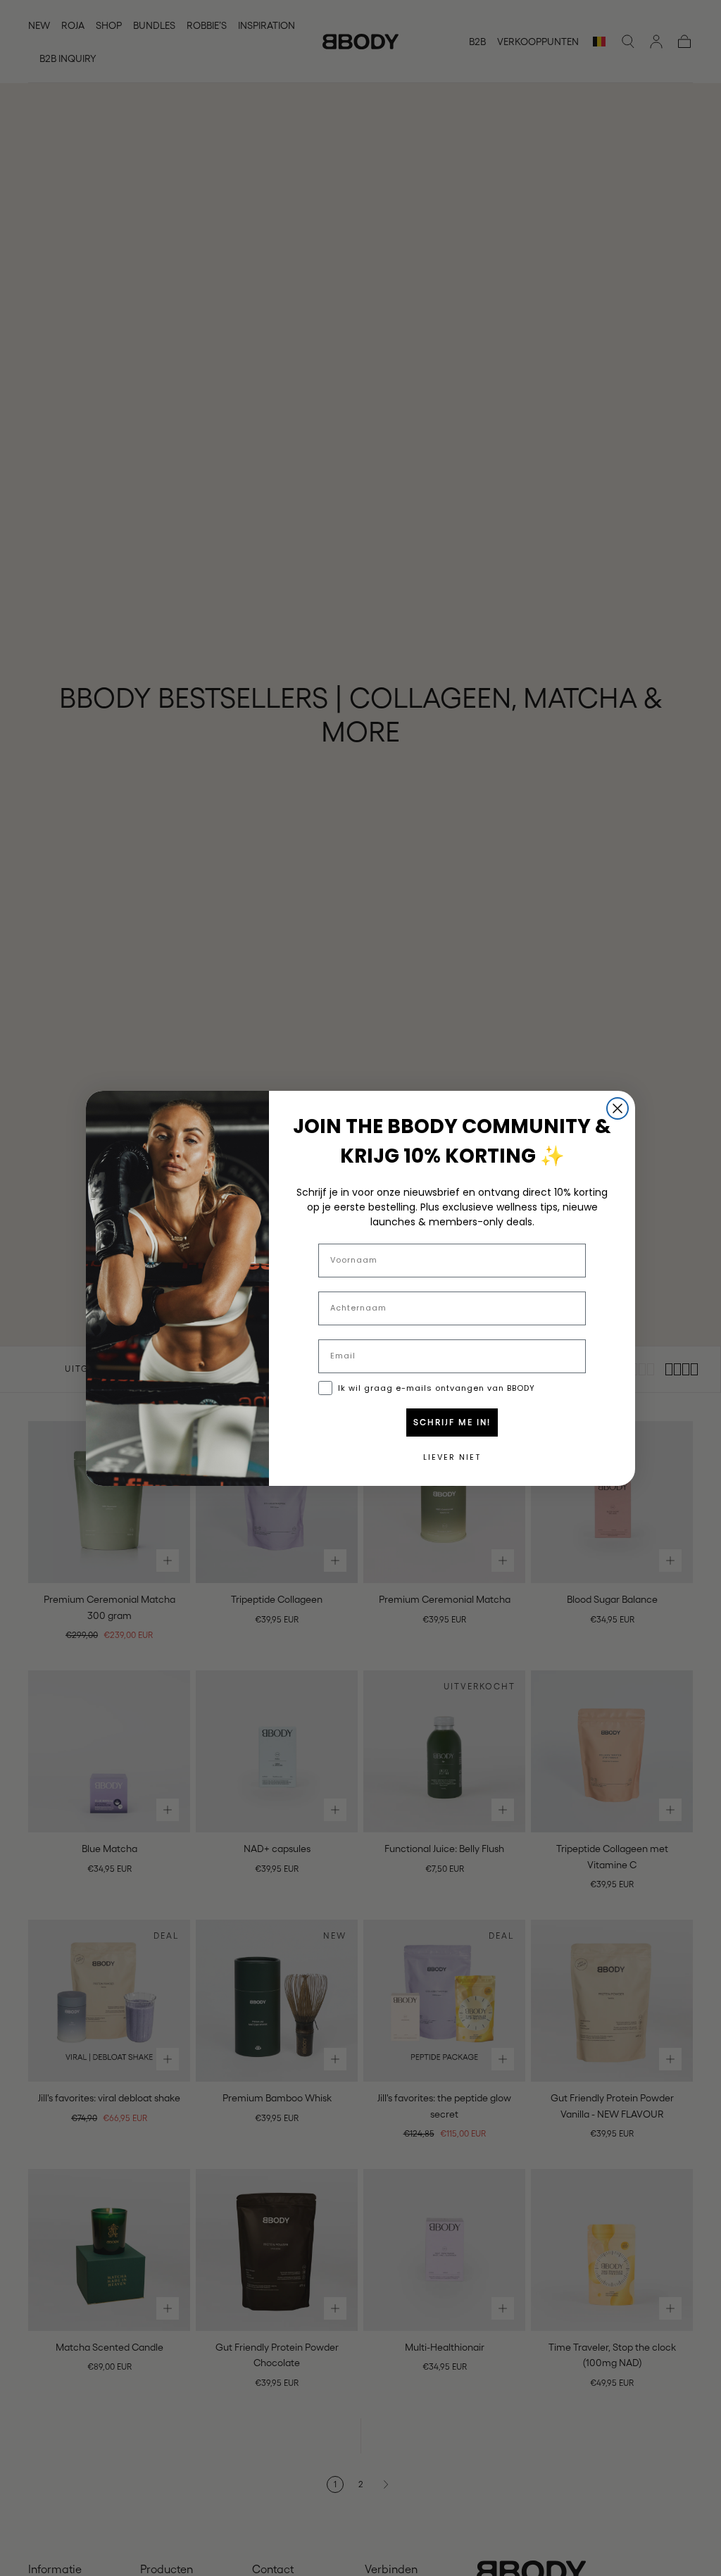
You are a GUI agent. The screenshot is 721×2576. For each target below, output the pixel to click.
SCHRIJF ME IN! (452, 1423)
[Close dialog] (617, 1108)
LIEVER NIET (452, 1457)
